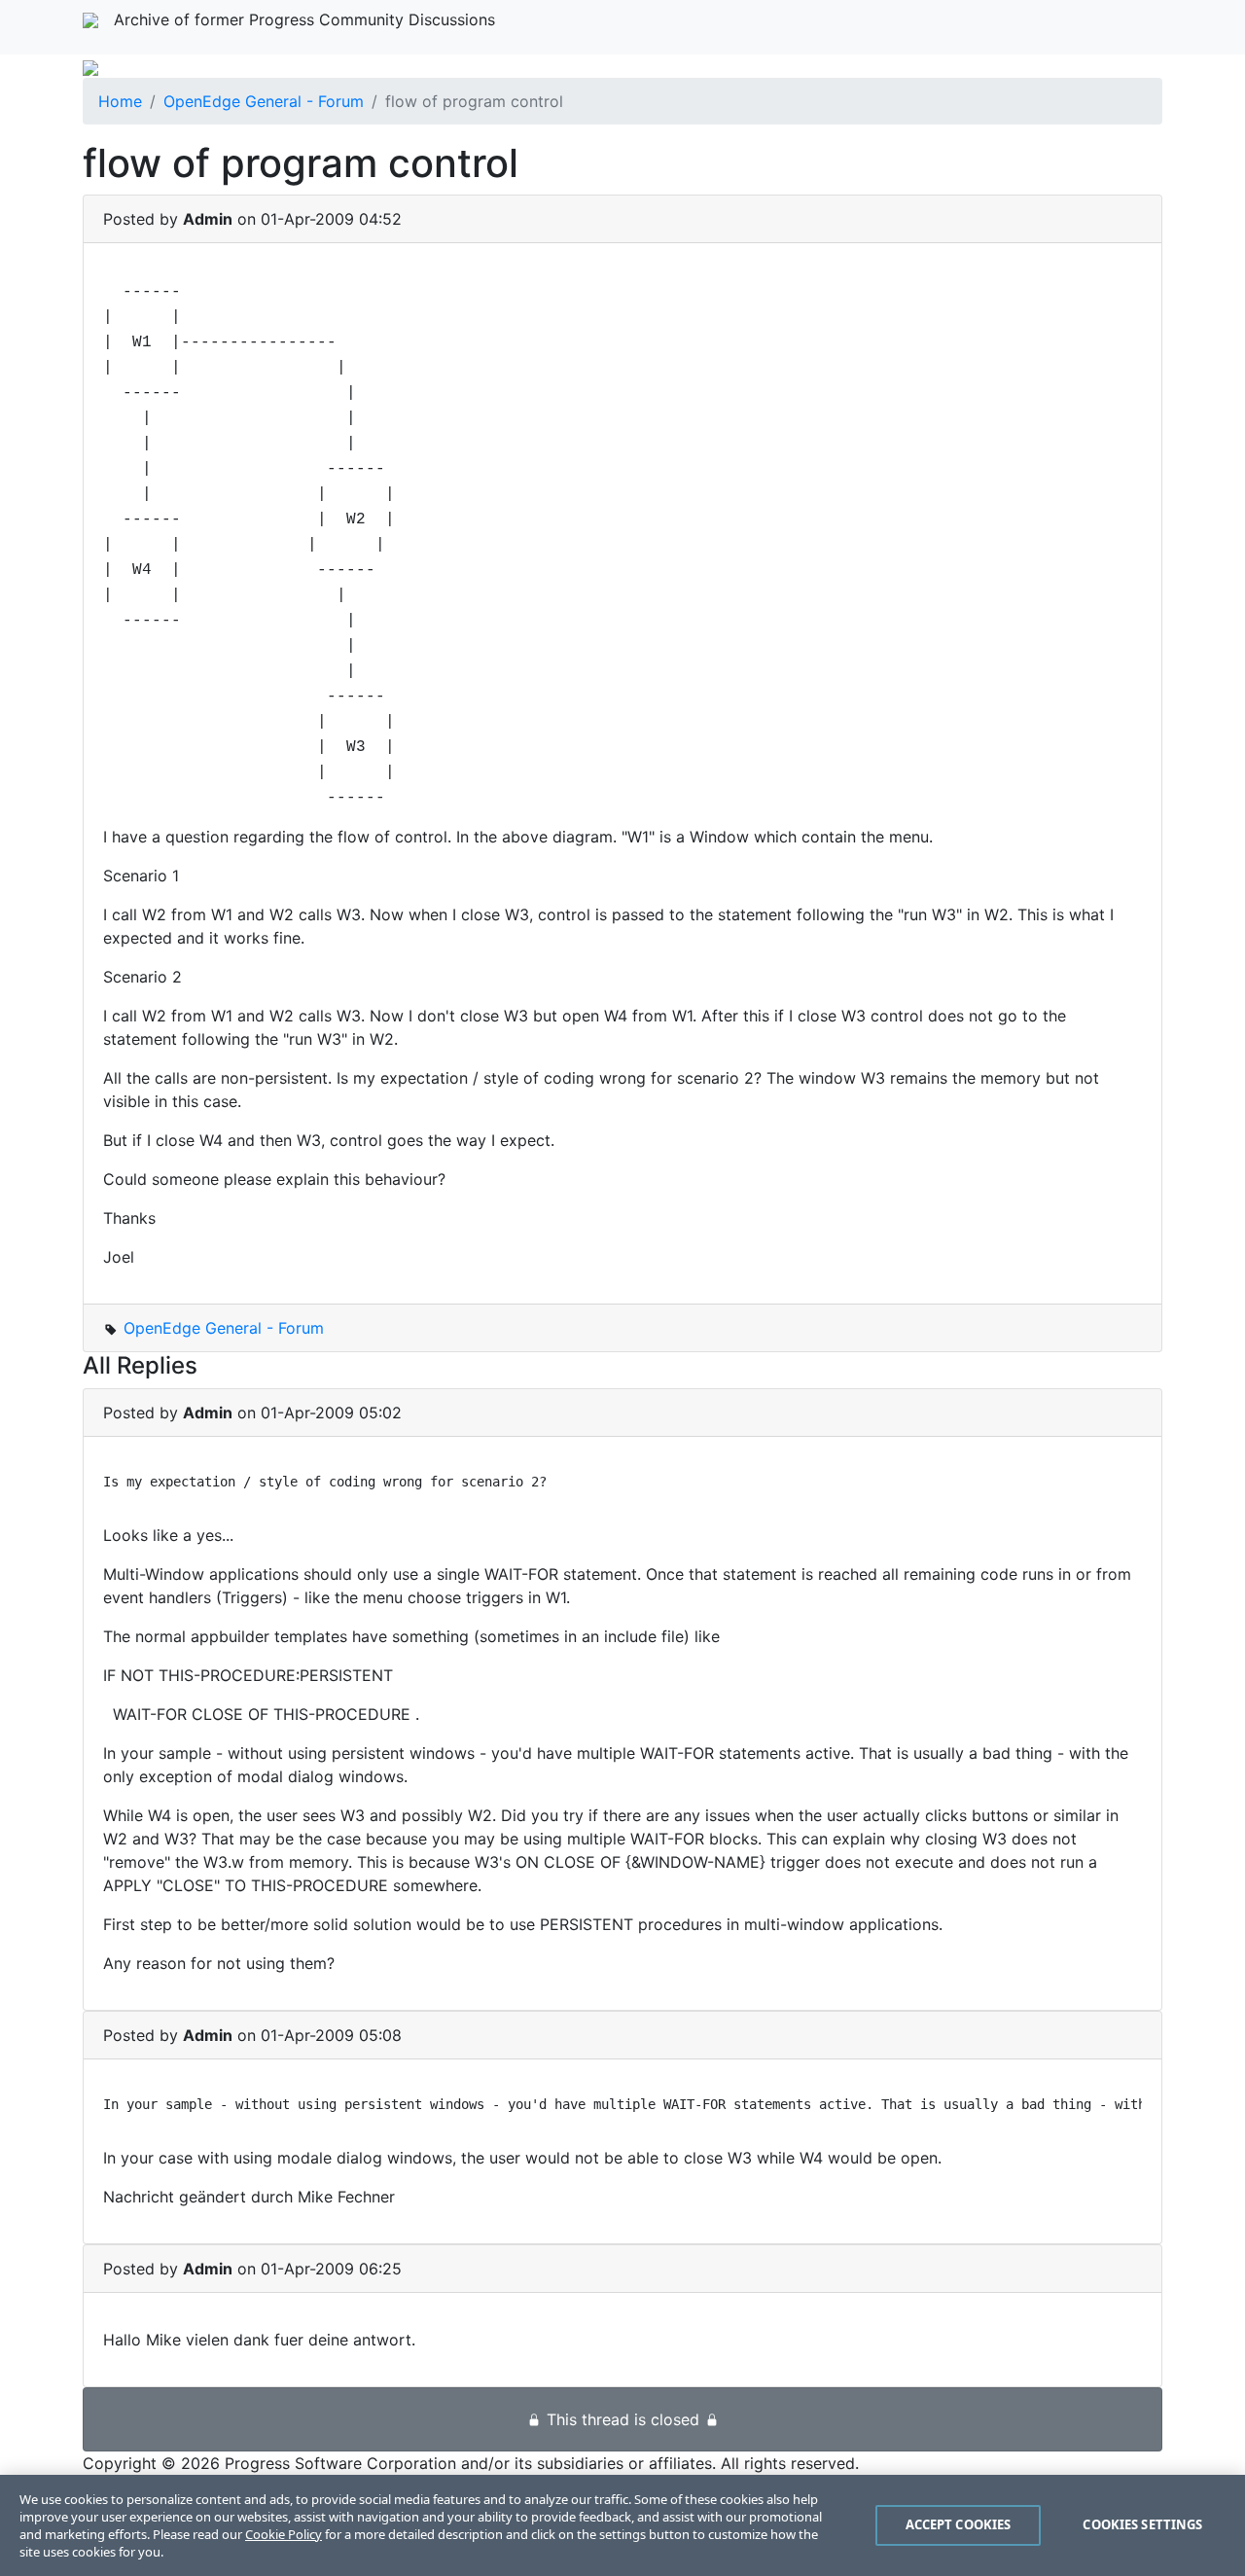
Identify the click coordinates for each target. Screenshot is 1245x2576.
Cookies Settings (1142, 2524)
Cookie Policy (284, 2534)
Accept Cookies (959, 2524)
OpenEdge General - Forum (264, 101)
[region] (622, 2525)
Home (120, 101)
